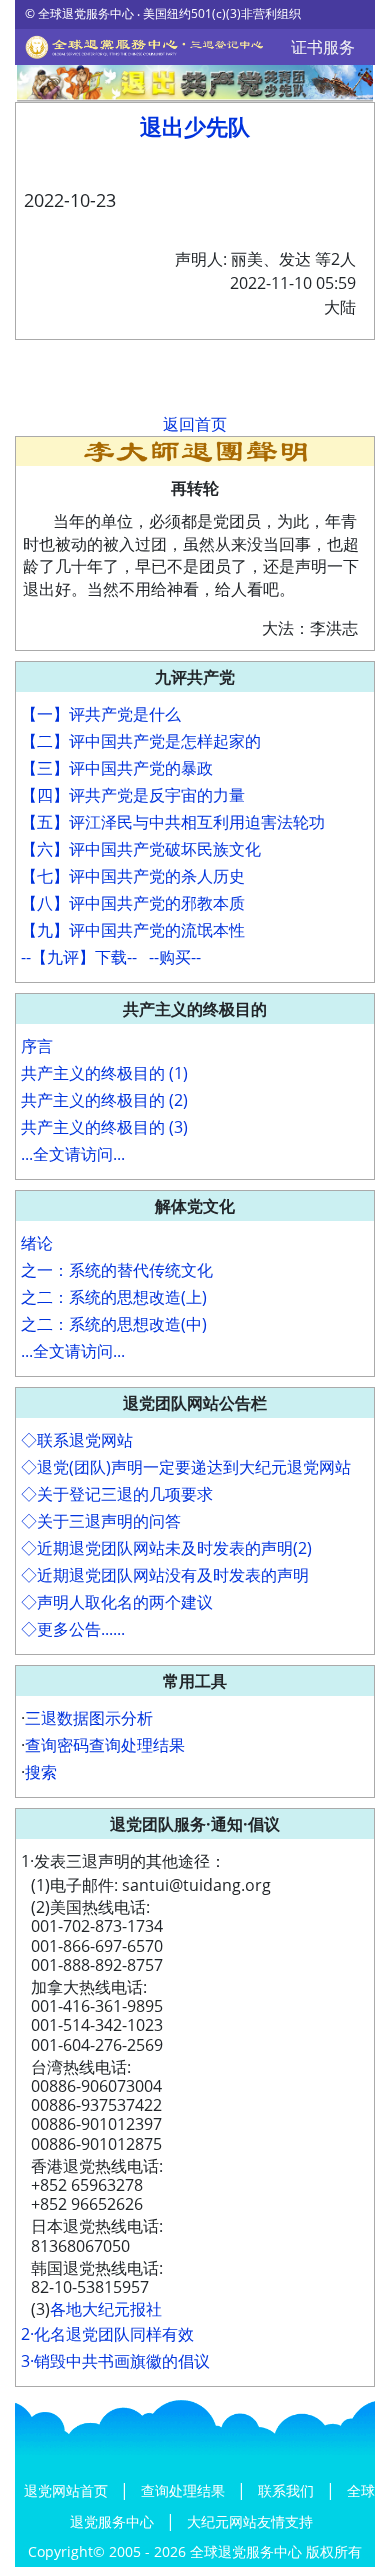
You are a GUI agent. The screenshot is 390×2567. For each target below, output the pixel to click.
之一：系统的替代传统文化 (117, 1270)
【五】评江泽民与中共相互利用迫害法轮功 (173, 822)
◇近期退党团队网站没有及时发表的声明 (165, 1575)
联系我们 (288, 2490)
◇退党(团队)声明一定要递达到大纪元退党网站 (186, 1467)
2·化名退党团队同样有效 (107, 2334)
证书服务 (323, 47)
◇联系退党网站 (77, 1440)
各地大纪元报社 (106, 2309)
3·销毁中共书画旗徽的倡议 (115, 2361)
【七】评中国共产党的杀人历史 (133, 876)
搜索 (41, 1772)
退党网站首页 (68, 2490)
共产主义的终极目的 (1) (104, 1073)
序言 (37, 1046)
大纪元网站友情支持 (250, 2521)
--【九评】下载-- (79, 957)
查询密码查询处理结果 (105, 1745)
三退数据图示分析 (89, 1718)
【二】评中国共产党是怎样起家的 (141, 741)
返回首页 (195, 424)
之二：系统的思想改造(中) (114, 1324)
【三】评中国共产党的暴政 (117, 768)
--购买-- (175, 957)
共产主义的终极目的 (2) (104, 1100)
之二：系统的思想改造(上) (114, 1297)
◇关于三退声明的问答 (101, 1521)
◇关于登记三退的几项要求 (117, 1494)
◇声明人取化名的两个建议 (117, 1602)
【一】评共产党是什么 (101, 714)
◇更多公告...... (73, 1629)
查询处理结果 (185, 2490)
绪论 (37, 1243)
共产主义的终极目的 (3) (104, 1127)
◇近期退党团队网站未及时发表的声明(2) (166, 1548)
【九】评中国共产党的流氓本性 (133, 930)
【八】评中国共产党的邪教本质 (133, 903)
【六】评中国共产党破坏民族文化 (141, 849)
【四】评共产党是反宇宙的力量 (133, 795)
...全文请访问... (73, 1154)
